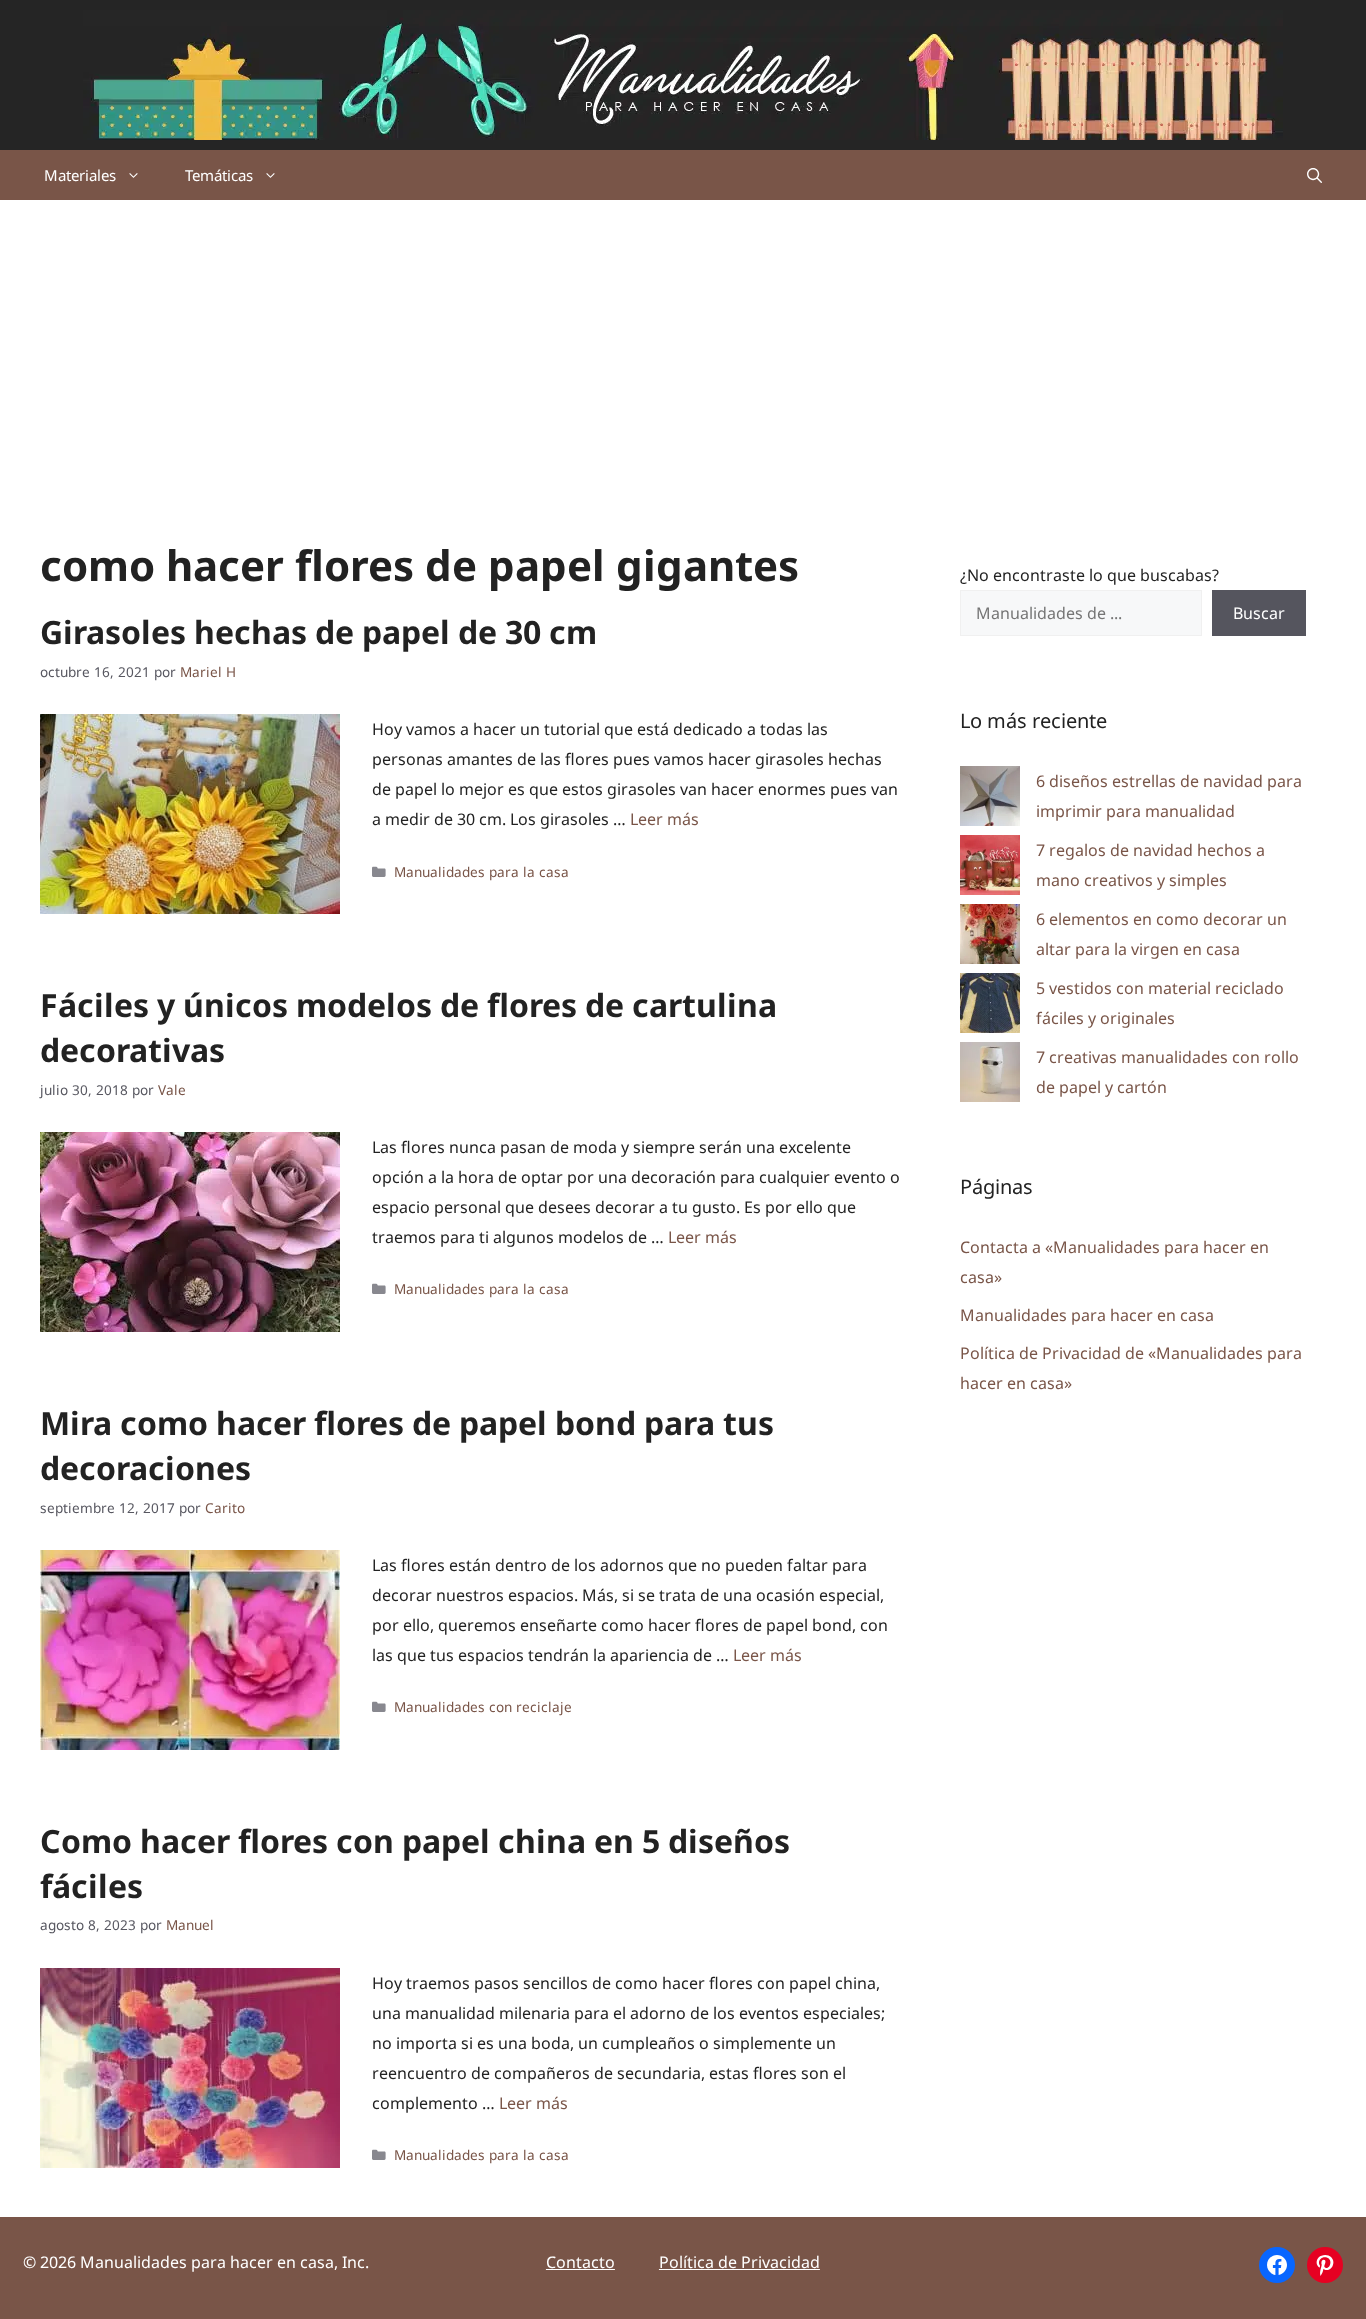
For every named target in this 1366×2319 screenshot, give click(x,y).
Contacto (580, 2262)
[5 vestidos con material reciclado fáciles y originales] (990, 1007)
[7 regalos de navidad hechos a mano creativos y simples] (990, 869)
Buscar (1259, 613)
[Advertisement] (683, 350)
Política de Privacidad (739, 2262)
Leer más (664, 819)
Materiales (80, 175)
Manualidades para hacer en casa (1087, 1315)
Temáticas (219, 175)
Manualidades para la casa (481, 871)
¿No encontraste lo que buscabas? (1089, 575)
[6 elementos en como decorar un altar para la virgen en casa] (990, 938)
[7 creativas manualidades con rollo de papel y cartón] (990, 1076)
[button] (1314, 175)
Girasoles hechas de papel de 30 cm (318, 631)
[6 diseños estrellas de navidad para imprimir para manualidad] (990, 800)
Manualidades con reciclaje (483, 1706)
